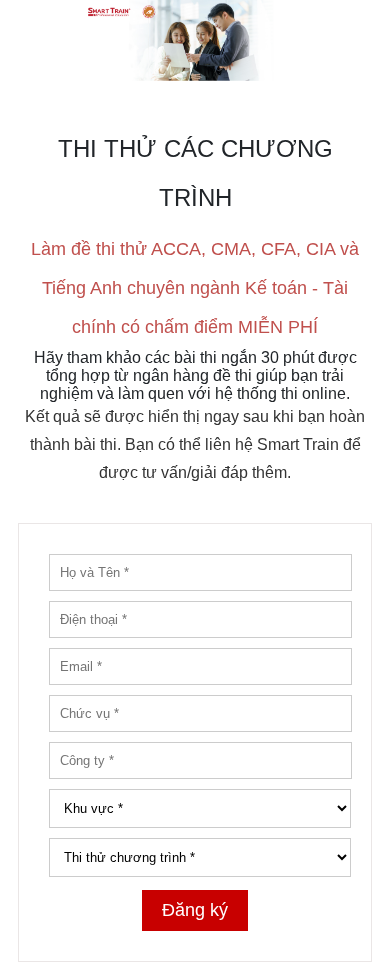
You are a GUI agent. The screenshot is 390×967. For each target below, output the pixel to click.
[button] (195, 40)
